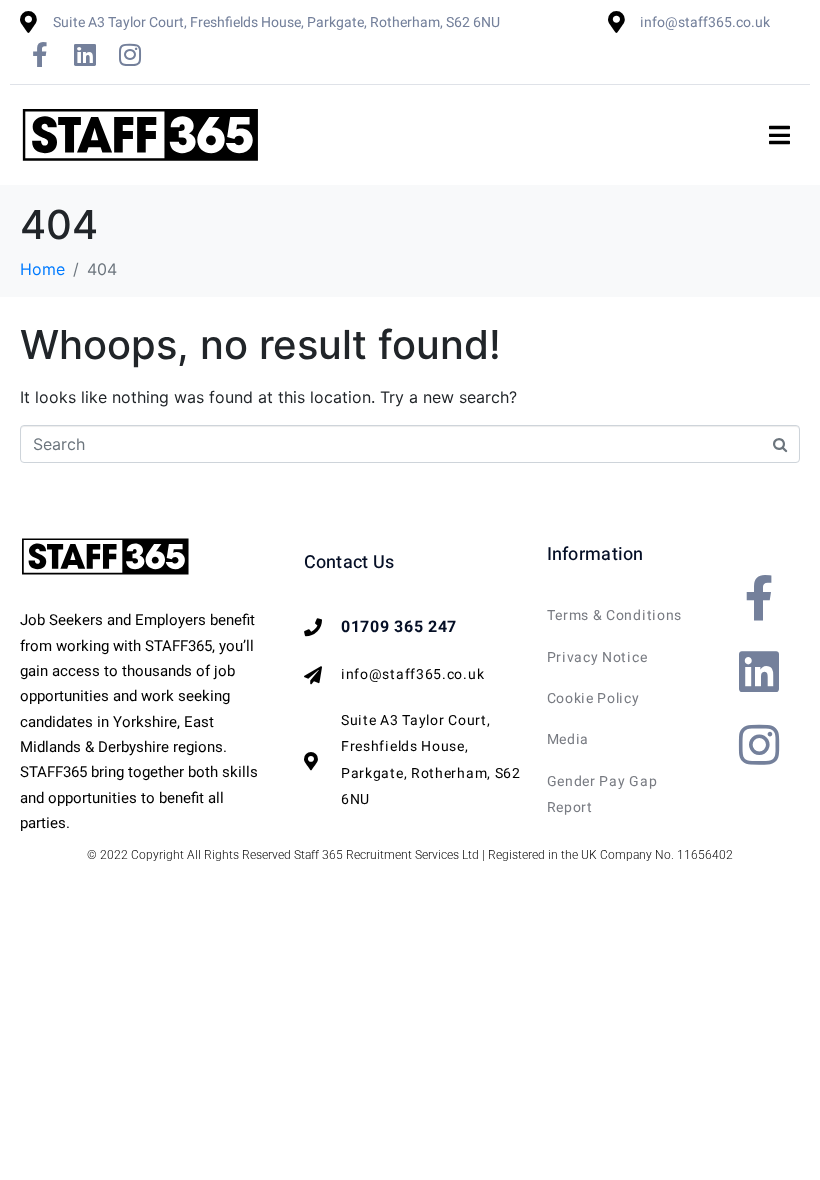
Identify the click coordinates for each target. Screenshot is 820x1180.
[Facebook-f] (40, 54)
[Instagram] (130, 54)
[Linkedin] (85, 54)
